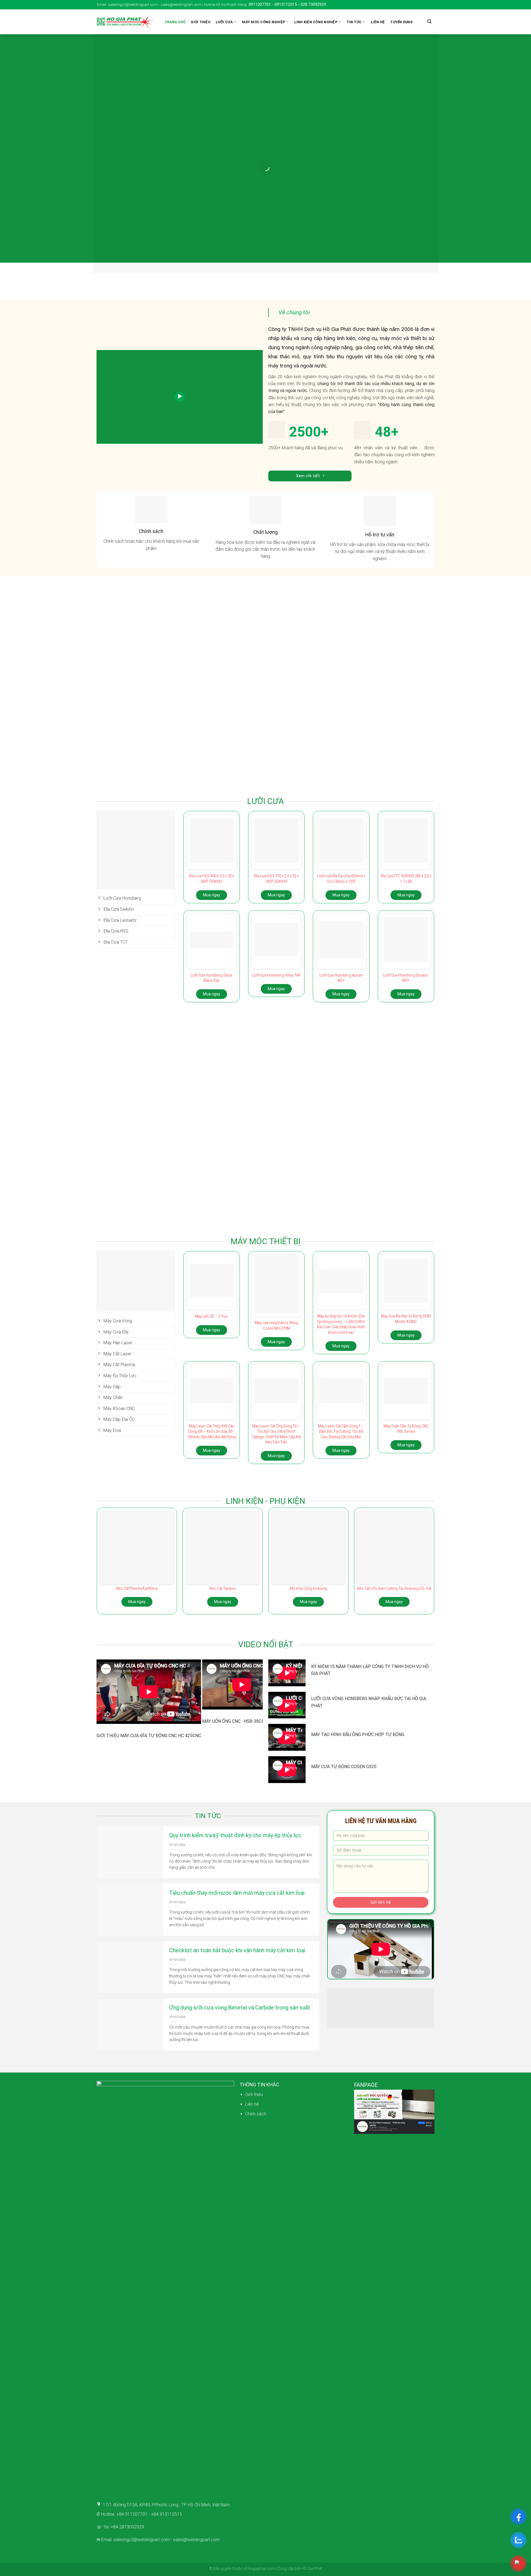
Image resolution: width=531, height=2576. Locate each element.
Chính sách (256, 2114)
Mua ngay (212, 895)
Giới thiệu (201, 22)
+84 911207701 (132, 2514)
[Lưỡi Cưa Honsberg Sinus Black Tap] (212, 940)
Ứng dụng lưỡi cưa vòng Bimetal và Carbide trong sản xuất (240, 2008)
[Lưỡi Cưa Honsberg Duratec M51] (406, 939)
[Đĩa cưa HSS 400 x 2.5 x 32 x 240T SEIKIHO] (212, 841)
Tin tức (354, 22)
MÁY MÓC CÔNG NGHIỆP (263, 22)
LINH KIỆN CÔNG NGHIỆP (316, 22)
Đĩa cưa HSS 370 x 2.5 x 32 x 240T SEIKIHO (276, 879)
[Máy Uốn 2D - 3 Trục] (212, 1281)
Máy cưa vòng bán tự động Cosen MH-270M (276, 1325)
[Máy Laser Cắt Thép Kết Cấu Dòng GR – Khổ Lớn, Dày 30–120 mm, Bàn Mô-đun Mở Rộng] (212, 1391)
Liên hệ (378, 22)
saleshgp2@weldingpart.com (141, 2540)
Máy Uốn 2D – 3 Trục (212, 1316)
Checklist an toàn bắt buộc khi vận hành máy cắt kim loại (237, 1950)
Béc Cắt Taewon (223, 1588)
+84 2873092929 (127, 2527)
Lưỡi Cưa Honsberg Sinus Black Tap (211, 978)
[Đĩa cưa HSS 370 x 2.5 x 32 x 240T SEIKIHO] (276, 841)
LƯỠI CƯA (224, 22)
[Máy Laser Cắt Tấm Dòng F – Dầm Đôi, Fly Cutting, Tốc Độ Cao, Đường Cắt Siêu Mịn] (341, 1391)
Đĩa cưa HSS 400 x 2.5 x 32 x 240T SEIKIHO (212, 879)
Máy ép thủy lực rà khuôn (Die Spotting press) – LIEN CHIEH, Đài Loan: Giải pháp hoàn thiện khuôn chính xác (341, 1324)
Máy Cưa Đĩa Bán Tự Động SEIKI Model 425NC (406, 1319)
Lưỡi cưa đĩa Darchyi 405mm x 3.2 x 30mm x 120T (341, 879)
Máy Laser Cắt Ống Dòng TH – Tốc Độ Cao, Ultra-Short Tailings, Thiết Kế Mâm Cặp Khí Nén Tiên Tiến (276, 1434)
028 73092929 (313, 4)
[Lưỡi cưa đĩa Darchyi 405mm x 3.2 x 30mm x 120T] (341, 841)
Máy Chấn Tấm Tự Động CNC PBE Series (406, 1429)
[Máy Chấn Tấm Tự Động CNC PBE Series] (406, 1391)
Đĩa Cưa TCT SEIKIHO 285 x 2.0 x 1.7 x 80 (406, 879)
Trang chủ (175, 22)
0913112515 (286, 4)
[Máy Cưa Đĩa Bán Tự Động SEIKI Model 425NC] (406, 1281)
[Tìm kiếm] (429, 22)
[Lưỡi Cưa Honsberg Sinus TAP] (276, 939)
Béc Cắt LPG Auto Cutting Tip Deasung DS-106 (394, 1588)
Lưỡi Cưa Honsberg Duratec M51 (406, 978)
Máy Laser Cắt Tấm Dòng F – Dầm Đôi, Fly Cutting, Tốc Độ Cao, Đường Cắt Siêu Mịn (341, 1431)
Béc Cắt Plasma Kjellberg (137, 1588)
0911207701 (260, 4)
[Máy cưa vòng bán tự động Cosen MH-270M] (276, 1284)
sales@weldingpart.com (196, 2540)
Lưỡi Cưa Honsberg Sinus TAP (276, 975)
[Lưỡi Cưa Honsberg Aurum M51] (341, 940)
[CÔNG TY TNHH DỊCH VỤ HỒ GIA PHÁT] (125, 22)
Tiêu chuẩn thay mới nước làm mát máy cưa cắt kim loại (237, 1893)
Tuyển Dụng (401, 22)
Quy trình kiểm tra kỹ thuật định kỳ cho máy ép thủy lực (235, 1835)
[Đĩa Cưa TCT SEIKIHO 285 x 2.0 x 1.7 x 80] (406, 841)
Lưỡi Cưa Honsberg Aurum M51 (341, 978)
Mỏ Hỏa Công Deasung (309, 1588)
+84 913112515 (166, 2514)
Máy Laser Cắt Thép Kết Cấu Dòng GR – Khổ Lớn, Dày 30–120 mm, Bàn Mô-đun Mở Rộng (212, 1431)
